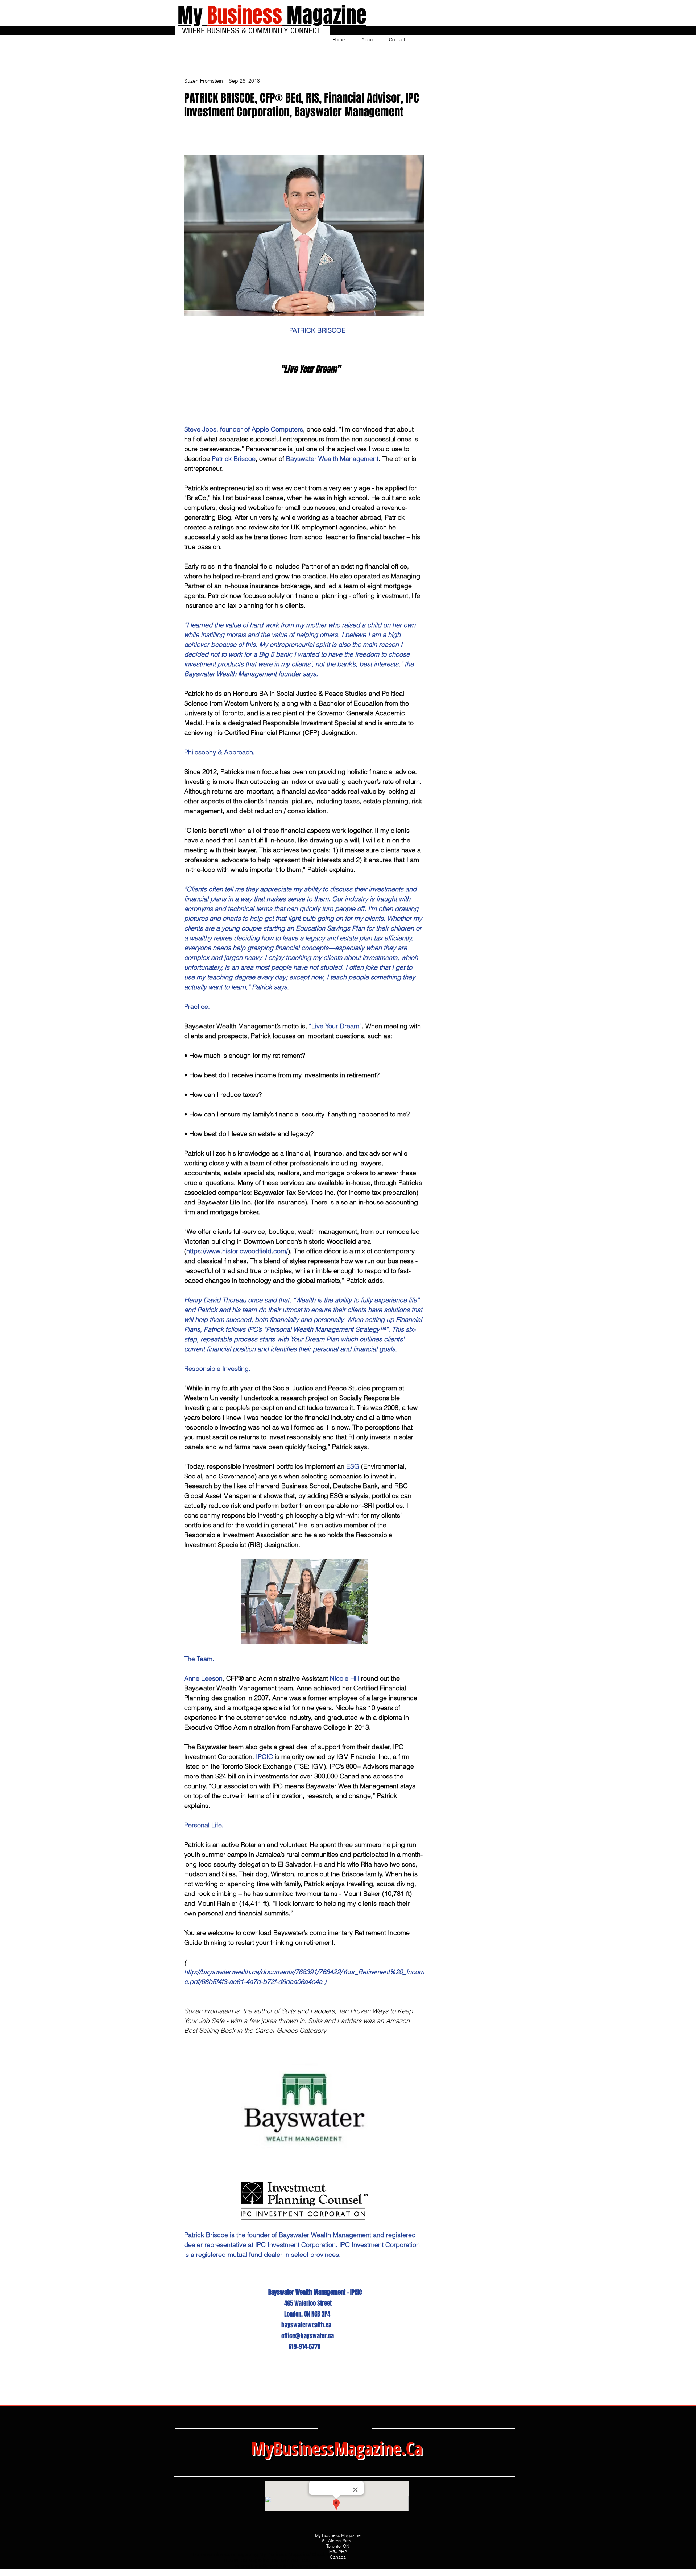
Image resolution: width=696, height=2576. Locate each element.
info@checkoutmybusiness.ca (286, 2566)
